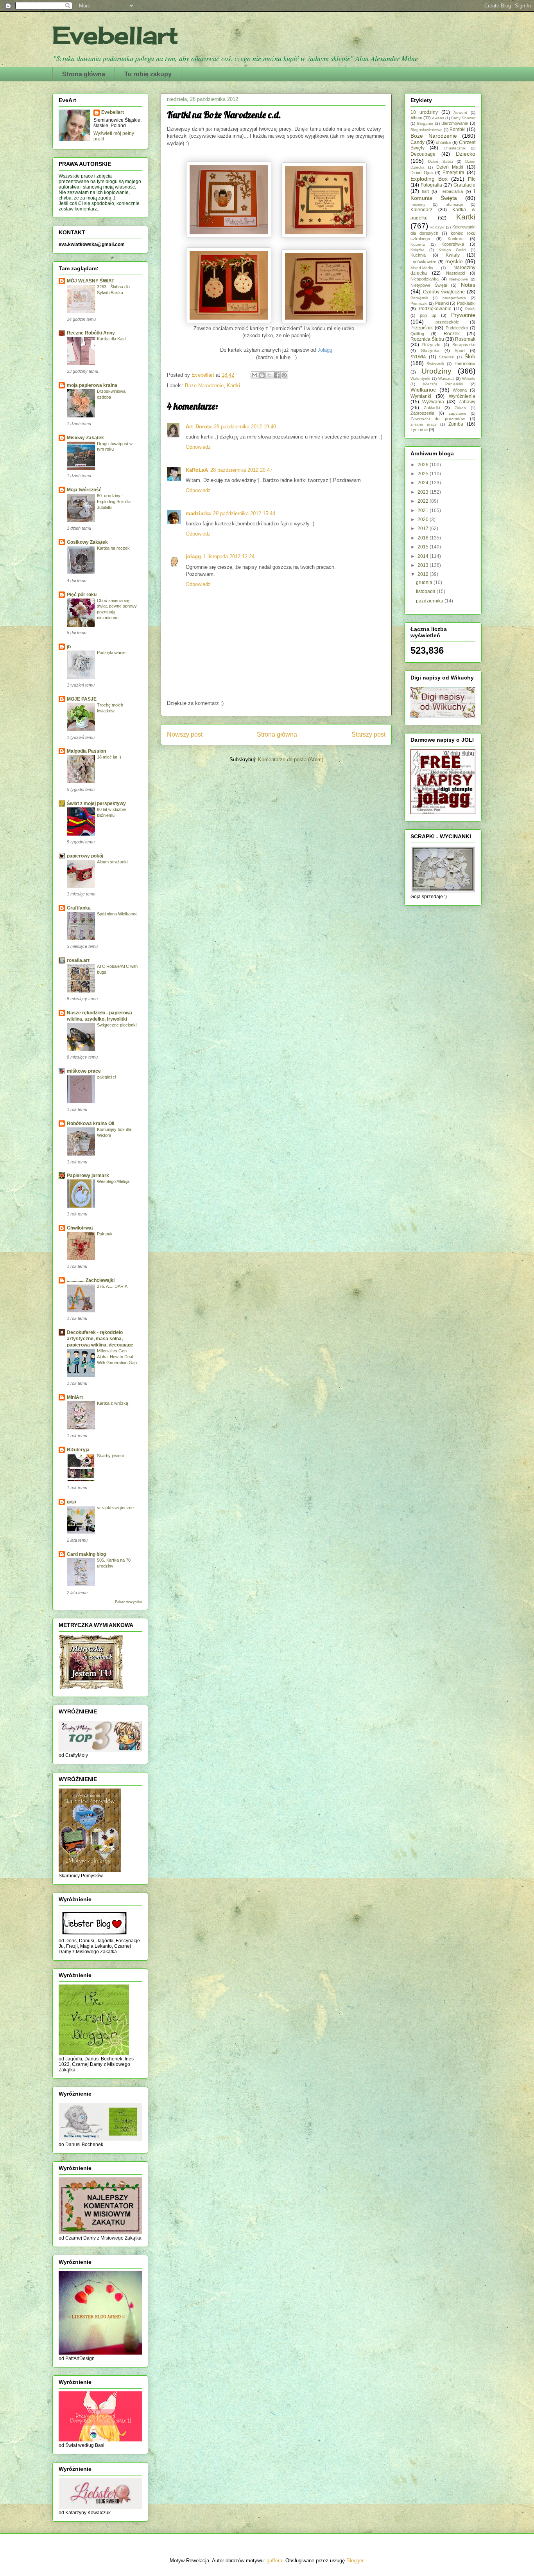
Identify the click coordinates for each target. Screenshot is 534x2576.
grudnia (425, 582)
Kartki (233, 386)
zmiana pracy (424, 424)
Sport (460, 351)
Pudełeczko (457, 328)
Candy (418, 142)
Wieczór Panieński (443, 384)
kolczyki (437, 227)
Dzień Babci (440, 161)
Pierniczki (419, 303)
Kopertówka (453, 244)
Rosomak (465, 339)
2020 (424, 520)
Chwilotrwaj (80, 1228)
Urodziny (436, 371)
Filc (472, 179)
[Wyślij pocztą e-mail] (254, 375)
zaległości (106, 1077)
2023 (424, 492)
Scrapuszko (464, 345)
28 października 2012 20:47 (241, 470)
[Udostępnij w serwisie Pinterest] (284, 375)
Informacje (454, 204)
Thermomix (465, 363)
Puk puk (105, 1234)
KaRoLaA (197, 470)
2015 (424, 547)
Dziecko (466, 154)
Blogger (355, 2561)
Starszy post (368, 734)
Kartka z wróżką (113, 1403)
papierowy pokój (85, 856)
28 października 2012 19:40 (245, 427)
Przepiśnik (422, 328)
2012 (424, 574)
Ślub (470, 356)
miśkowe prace (84, 1071)
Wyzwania (433, 402)
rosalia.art (78, 960)
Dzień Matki (450, 167)
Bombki (458, 129)
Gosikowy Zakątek (87, 542)
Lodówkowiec (423, 262)
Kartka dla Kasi (111, 339)
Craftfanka (79, 908)
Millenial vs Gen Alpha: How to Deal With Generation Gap (117, 1357)
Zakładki (432, 408)
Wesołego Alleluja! (114, 1181)
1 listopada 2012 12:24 (229, 556)
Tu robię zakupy (148, 74)
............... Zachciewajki (91, 1280)
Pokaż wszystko (128, 1602)
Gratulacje (464, 185)
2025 (424, 474)
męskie (454, 261)
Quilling (417, 334)
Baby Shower (463, 118)
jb (69, 647)
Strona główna (84, 74)
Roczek (452, 334)
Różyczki (431, 345)
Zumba (456, 424)
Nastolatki (455, 273)
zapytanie (458, 413)
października (430, 601)
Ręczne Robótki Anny (91, 333)
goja (72, 1502)
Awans (438, 118)
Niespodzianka (425, 279)
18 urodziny (424, 112)
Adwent (460, 112)
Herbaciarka (451, 191)
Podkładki (466, 303)
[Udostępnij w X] (269, 375)
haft (425, 191)
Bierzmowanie (455, 123)
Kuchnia (418, 255)
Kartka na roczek (113, 548)
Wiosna (460, 390)
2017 (424, 529)
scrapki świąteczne (115, 1508)
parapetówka (454, 298)
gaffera (274, 2561)
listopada (426, 591)
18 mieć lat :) (109, 757)
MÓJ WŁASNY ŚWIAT (90, 281)
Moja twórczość (84, 490)
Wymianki (421, 396)
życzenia (419, 430)
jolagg (193, 556)
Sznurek (446, 357)
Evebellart (115, 35)
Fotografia (431, 185)
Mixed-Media (422, 268)
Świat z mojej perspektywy (96, 804)
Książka (418, 250)
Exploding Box (429, 179)
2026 (424, 465)
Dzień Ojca (422, 173)
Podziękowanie (111, 653)
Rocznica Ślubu (427, 339)
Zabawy (467, 402)
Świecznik (435, 364)
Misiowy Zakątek (85, 438)
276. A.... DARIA (112, 1286)
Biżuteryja (78, 1450)
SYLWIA (418, 357)
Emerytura (453, 173)
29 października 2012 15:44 (244, 513)
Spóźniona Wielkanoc (117, 914)
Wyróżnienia (462, 396)
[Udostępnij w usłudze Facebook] (277, 375)
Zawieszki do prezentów (438, 419)
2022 (424, 501)
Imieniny (418, 204)
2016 (424, 538)
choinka (443, 142)
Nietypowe (459, 279)
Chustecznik (455, 148)
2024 (424, 483)
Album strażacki (112, 862)
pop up (428, 315)
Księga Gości (452, 250)
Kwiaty (453, 255)
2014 (424, 556)
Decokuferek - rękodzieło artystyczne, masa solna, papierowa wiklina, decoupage (100, 1339)
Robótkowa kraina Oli (90, 1124)
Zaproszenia (422, 413)
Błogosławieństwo (426, 130)
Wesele (469, 378)
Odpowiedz (198, 447)
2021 (424, 511)
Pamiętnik (419, 298)
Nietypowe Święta (429, 285)
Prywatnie (463, 315)
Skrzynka (430, 351)
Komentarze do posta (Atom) (291, 759)
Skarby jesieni (110, 1456)
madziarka (198, 513)
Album (416, 118)
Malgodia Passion (86, 751)
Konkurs (456, 239)
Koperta (418, 244)
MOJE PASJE (82, 699)
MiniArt (75, 1397)
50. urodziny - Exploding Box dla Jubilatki (114, 502)
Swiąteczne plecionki (117, 1025)
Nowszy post (185, 734)
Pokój (470, 309)
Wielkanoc (423, 390)
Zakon (460, 408)
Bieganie (425, 123)
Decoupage (423, 154)
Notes (468, 285)
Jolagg (325, 350)
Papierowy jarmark (88, 1176)
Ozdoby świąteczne (444, 292)
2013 (424, 565)
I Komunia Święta (443, 194)
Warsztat (446, 378)
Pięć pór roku (82, 595)
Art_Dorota (199, 427)
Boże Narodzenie (204, 386)
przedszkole (447, 322)
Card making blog (86, 1554)
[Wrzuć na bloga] (262, 375)
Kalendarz (421, 210)
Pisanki (442, 303)
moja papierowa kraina (92, 385)
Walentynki (420, 378)
